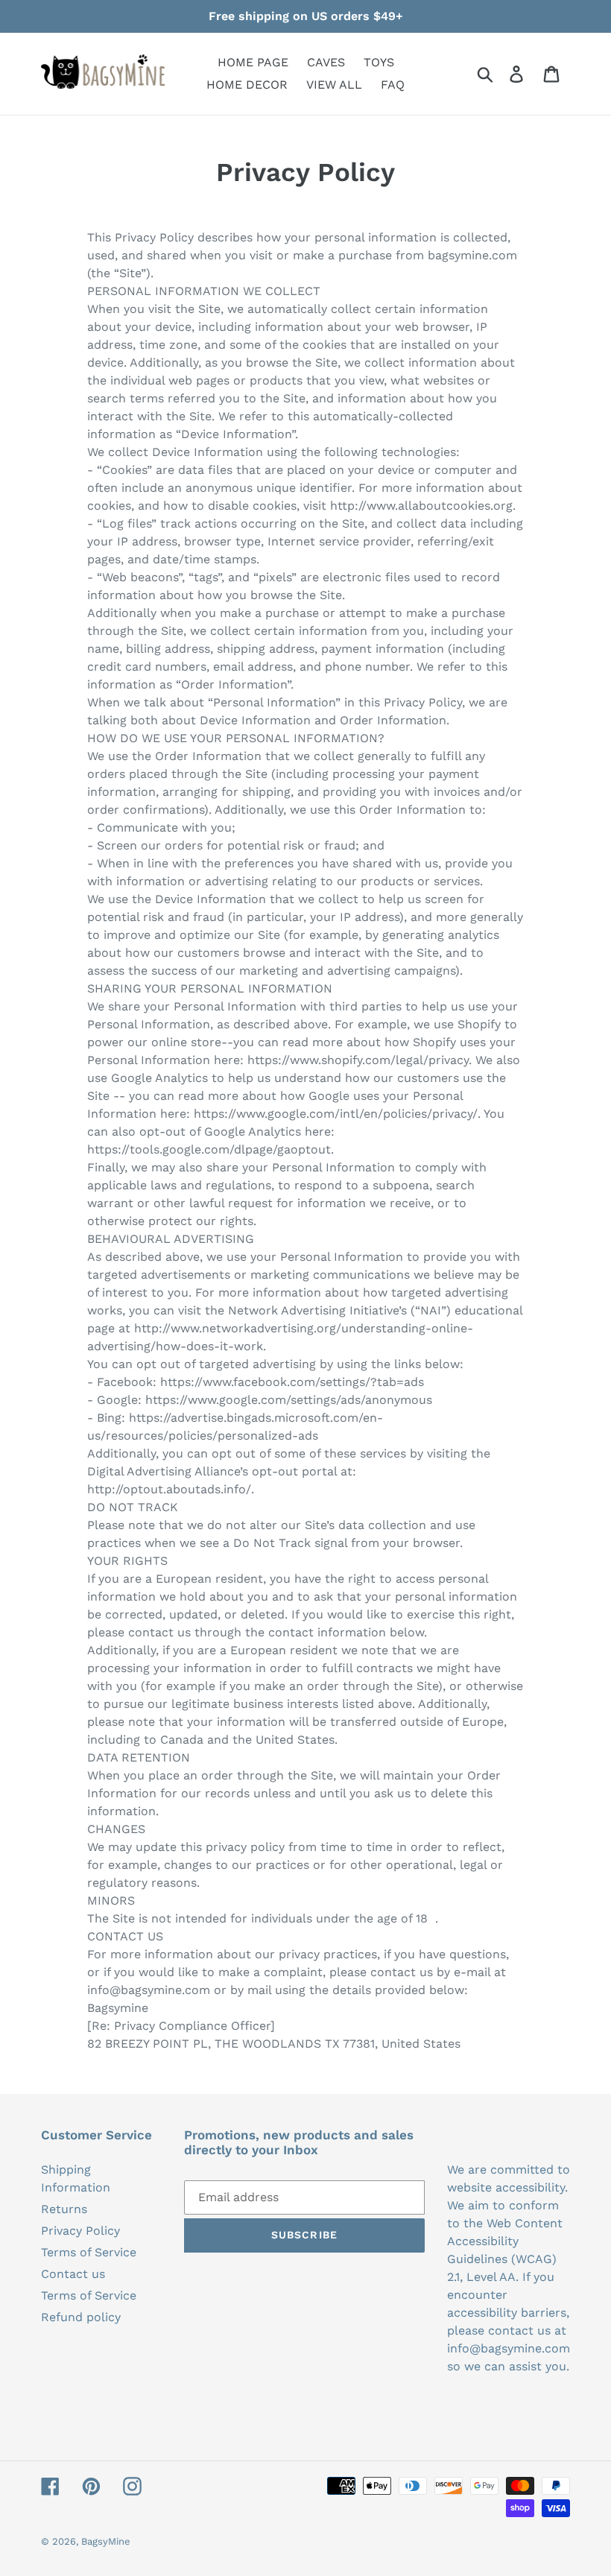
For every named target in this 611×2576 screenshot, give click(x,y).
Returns (64, 2209)
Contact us (73, 2274)
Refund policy (81, 2317)
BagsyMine (106, 2541)
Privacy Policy (80, 2231)
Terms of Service (89, 2252)
